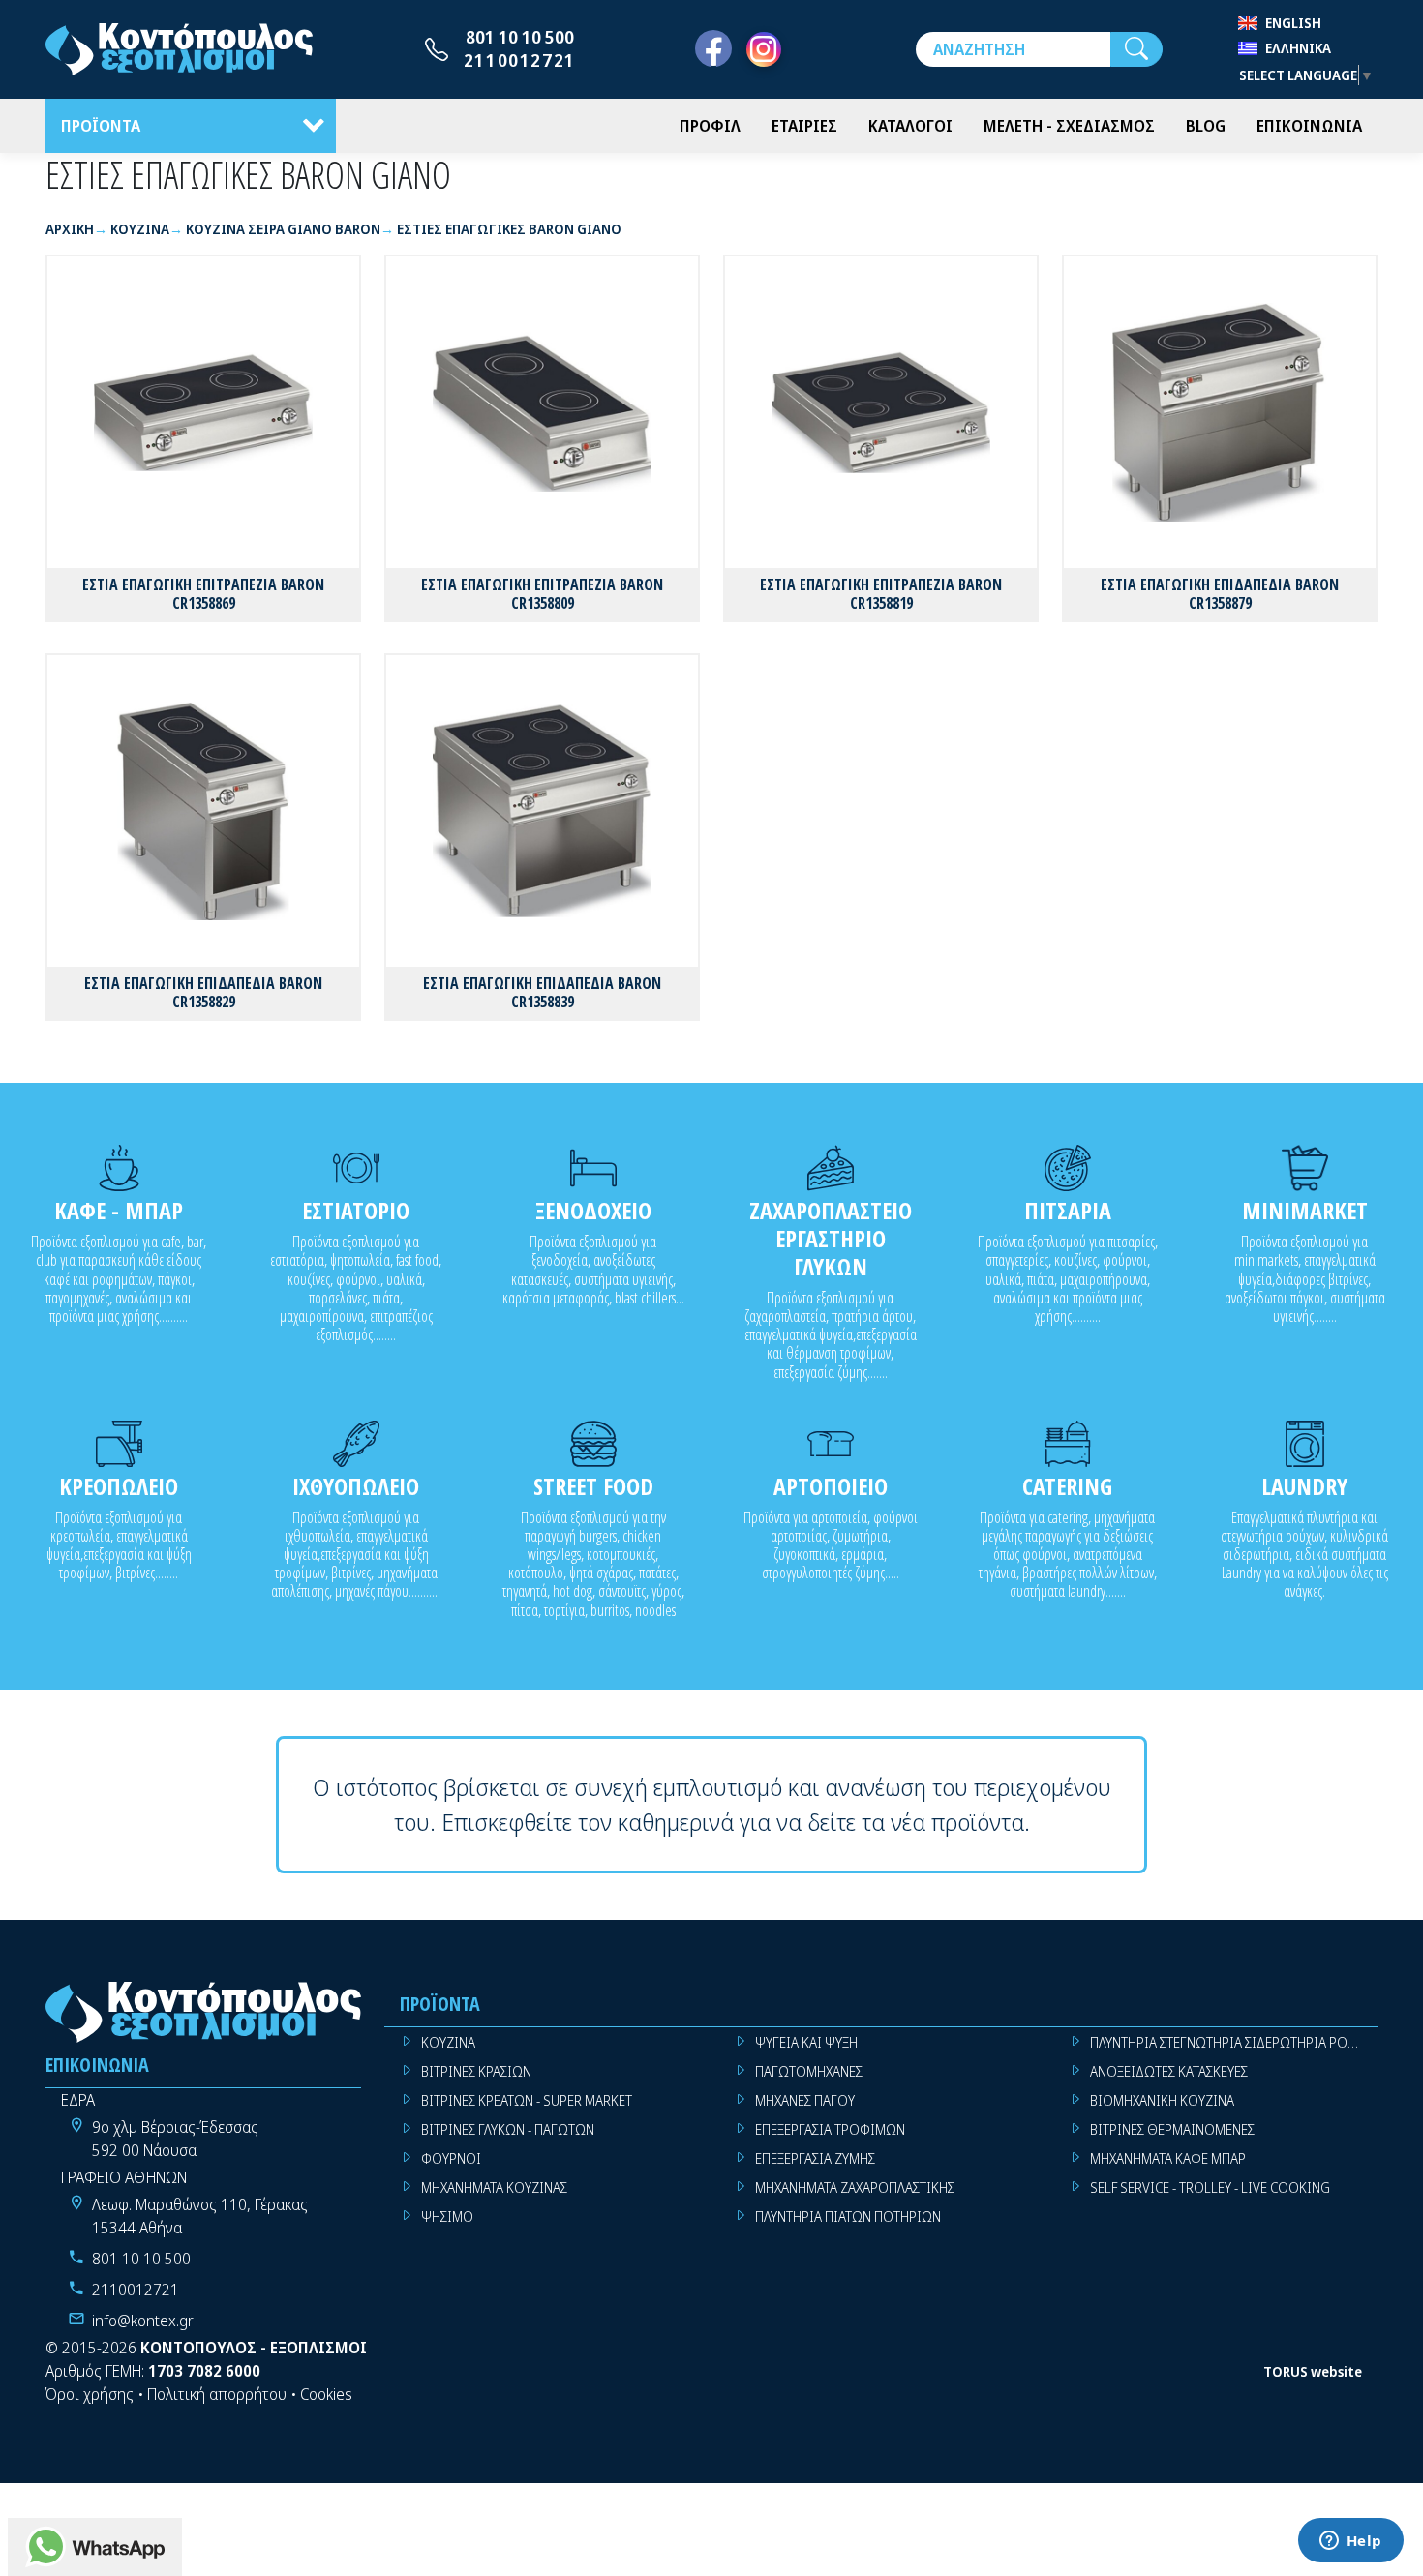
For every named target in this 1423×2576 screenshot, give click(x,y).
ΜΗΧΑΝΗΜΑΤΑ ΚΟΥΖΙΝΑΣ (494, 2187)
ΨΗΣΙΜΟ (447, 2217)
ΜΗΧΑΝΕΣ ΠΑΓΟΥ (805, 2100)
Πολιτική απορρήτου (217, 2394)
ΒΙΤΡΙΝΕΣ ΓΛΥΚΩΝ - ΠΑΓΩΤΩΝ (508, 2129)
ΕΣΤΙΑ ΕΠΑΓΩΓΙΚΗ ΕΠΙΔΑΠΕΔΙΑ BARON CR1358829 (203, 992)
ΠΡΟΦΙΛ (710, 126)
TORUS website (1313, 2371)
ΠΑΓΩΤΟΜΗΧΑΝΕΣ (809, 2071)
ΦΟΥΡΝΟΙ (451, 2158)
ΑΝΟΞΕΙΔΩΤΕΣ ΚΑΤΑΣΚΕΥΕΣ (1169, 2071)
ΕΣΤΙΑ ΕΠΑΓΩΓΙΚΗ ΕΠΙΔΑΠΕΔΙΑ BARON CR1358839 (542, 992)
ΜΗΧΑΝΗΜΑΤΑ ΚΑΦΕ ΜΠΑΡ (1168, 2158)
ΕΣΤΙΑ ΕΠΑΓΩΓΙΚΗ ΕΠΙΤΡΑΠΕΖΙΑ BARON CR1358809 (542, 594)
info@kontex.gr (143, 2321)
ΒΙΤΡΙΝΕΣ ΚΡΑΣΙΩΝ (476, 2071)
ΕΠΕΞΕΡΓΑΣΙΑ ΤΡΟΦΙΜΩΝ (830, 2129)
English (1293, 23)
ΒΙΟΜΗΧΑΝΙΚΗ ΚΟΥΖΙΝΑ (1162, 2100)
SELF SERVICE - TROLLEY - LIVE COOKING (1210, 2187)
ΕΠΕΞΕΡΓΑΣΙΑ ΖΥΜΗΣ (815, 2158)
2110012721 (520, 60)
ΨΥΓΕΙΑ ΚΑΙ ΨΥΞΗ (806, 2042)
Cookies (326, 2394)
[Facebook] (713, 49)
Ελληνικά (1298, 48)
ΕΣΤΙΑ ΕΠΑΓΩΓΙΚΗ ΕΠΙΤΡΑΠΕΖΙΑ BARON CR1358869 (203, 594)
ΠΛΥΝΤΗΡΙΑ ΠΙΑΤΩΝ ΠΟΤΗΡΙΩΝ (848, 2217)
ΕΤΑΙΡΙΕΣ (804, 126)
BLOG (1206, 126)
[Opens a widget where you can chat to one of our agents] (1350, 2542)
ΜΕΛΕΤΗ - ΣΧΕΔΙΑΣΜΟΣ (1069, 126)
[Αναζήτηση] (1136, 49)
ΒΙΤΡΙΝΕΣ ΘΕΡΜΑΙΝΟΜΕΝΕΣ (1172, 2129)
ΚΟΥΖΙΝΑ (448, 2042)
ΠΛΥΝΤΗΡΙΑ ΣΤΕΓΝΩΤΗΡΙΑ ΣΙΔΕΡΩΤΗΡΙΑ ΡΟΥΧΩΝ (1234, 2042)
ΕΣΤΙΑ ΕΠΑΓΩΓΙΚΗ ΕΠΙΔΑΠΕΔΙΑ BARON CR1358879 (1220, 594)
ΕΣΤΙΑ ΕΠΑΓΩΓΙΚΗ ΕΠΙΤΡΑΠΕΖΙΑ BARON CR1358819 (881, 594)
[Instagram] (764, 49)
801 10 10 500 (520, 37)
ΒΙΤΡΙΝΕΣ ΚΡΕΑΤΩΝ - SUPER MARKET (527, 2100)
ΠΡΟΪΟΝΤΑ (101, 126)
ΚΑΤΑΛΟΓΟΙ (910, 126)
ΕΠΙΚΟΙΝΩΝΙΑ (1309, 126)
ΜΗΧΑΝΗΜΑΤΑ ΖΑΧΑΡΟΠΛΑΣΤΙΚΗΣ (855, 2187)
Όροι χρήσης (90, 2394)
